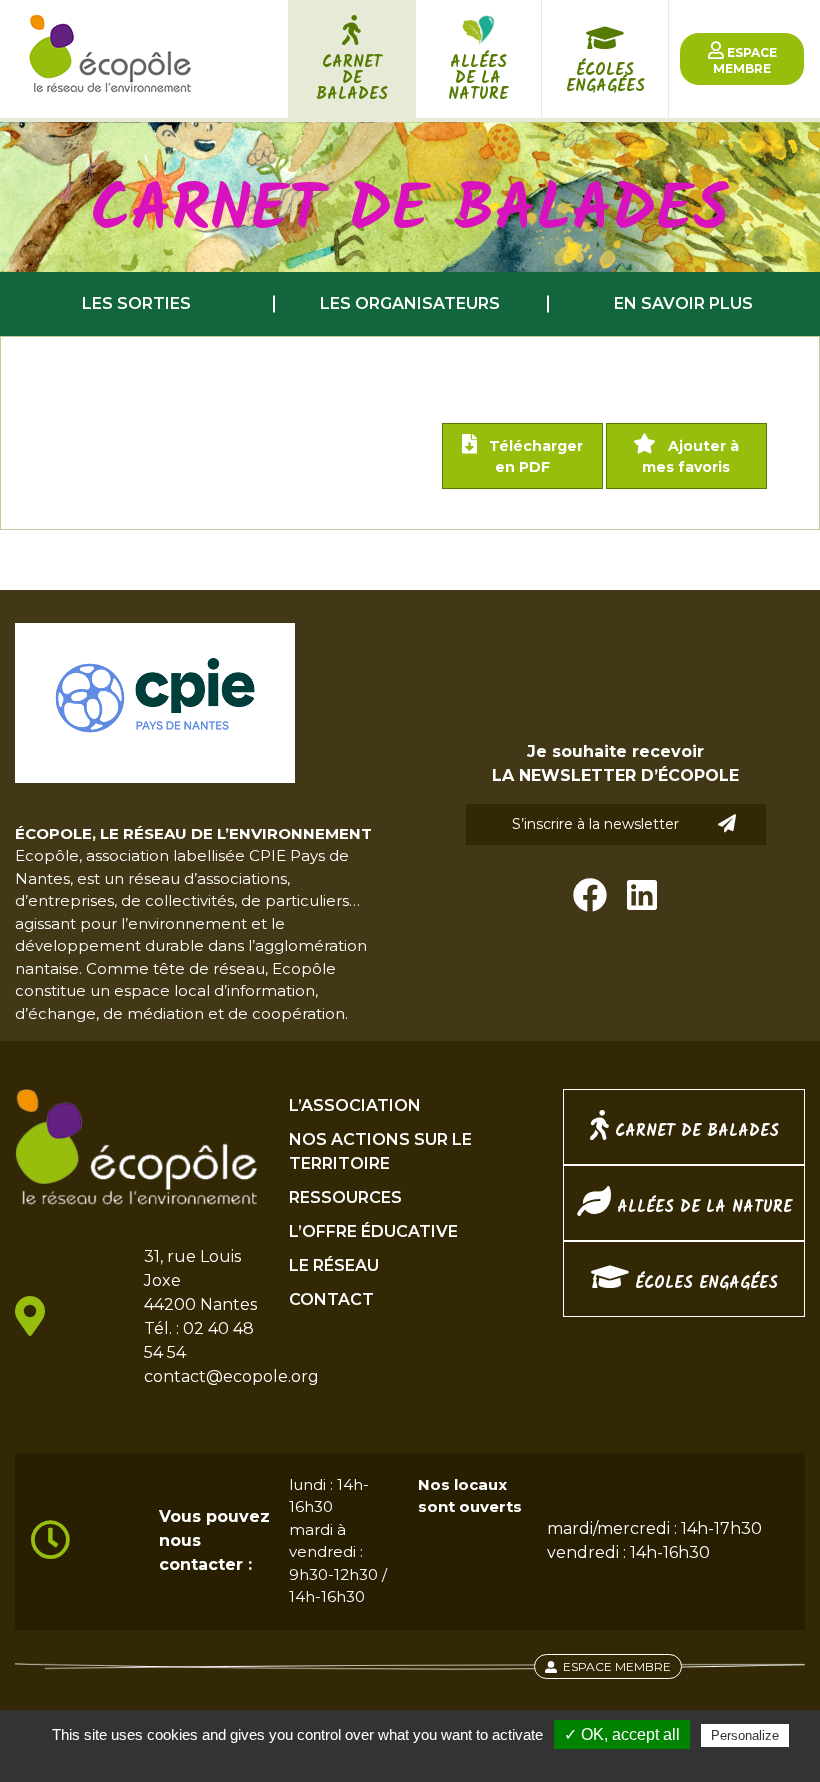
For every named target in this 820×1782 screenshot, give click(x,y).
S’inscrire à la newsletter (595, 824)
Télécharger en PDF (534, 456)
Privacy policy (420, 1761)
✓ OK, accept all (622, 1734)
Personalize (745, 1735)
